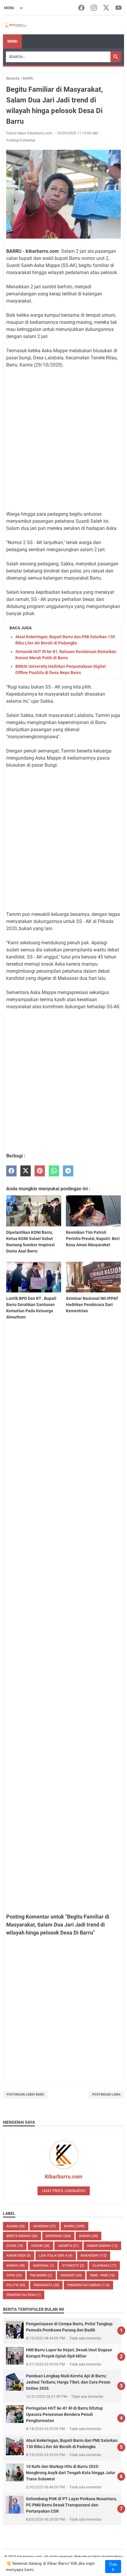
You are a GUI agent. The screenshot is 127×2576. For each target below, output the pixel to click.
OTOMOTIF (73, 2266)
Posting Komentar (21, 140)
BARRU (74, 2226)
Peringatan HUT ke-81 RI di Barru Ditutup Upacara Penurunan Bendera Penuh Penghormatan (64, 2414)
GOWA (15, 2246)
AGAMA (16, 2226)
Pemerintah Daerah (88, 2285)
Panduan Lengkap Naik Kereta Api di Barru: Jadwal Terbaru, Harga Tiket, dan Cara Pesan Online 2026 (68, 2382)
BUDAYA (88, 2236)
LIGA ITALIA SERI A (56, 2256)
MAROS (16, 2266)
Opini (14, 2275)
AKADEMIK (44, 2226)
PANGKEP (71, 2275)
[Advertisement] (63, 440)
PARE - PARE (102, 2275)
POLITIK (16, 2285)
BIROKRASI (58, 2236)
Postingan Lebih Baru (25, 2095)
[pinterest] (40, 1171)
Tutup (113, 2567)
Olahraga (104, 2266)
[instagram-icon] (94, 8)
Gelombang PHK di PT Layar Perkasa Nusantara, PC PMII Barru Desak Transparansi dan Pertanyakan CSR (71, 2505)
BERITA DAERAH (22, 2236)
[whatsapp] (54, 1171)
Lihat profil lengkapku (64, 2191)
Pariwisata (46, 2285)
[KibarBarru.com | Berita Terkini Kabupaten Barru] (15, 25)
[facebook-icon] (81, 8)
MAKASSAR (94, 2256)
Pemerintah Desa (24, 2295)
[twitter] (26, 1171)
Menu (12, 41)
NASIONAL (44, 2266)
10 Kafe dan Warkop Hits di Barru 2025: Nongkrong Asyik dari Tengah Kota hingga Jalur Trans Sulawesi (71, 2473)
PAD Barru (41, 2275)
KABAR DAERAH (102, 2246)
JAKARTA (68, 2246)
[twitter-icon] (106, 8)
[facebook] (11, 1171)
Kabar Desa (19, 2256)
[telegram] (68, 1171)
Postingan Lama (106, 2095)
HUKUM (40, 2246)
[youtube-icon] (119, 8)
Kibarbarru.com (64, 2177)
